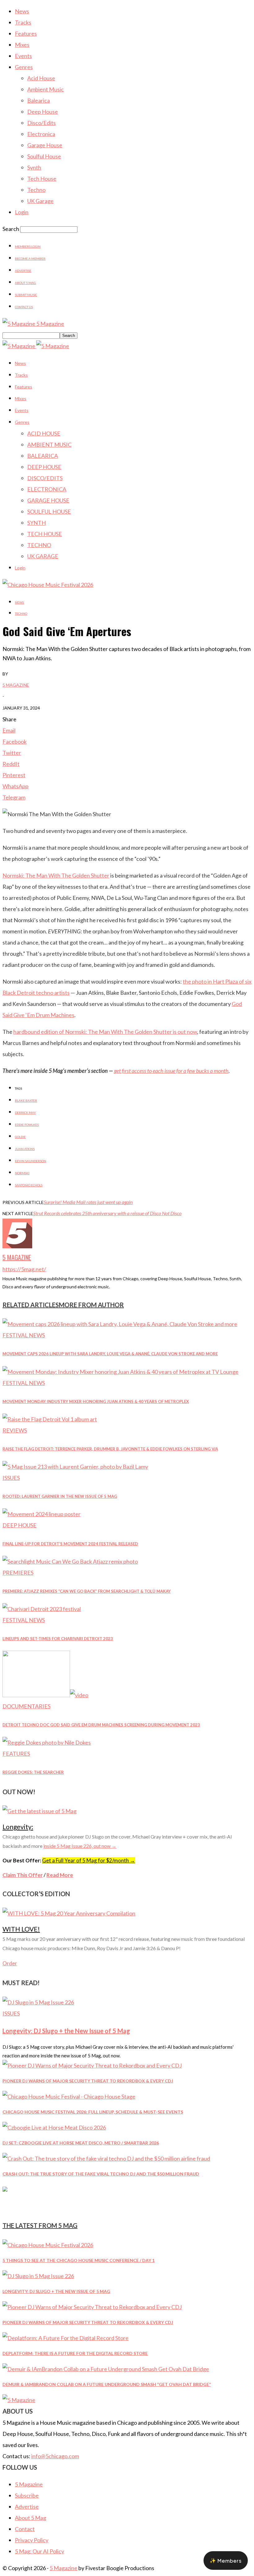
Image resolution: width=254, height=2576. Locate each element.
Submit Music (26, 295)
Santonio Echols (29, 1185)
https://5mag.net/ (24, 1269)
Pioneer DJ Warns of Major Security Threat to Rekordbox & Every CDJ (88, 2081)
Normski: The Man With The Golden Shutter (56, 875)
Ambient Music (46, 89)
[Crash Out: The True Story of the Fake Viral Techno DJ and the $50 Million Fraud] (106, 2158)
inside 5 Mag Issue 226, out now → (80, 1846)
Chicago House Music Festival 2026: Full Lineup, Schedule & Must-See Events (93, 2112)
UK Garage (40, 201)
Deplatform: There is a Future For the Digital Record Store (75, 2353)
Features (26, 33)
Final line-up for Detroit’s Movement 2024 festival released (70, 1544)
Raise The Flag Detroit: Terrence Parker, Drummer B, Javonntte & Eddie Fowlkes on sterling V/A (110, 1449)
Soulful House (44, 156)
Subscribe (27, 2495)
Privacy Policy (32, 2540)
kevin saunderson (31, 1161)
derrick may (25, 1113)
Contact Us (24, 307)
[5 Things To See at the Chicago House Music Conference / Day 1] (48, 2245)
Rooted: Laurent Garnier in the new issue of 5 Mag (60, 1496)
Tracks (23, 22)
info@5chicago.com (55, 2456)
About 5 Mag (25, 283)
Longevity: (18, 1827)
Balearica (39, 100)
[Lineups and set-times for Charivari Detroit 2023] (42, 1609)
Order (10, 1963)
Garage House (45, 145)
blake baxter (26, 1100)
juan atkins (25, 1149)
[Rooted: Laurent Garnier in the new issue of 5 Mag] (75, 1467)
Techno (36, 190)
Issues (11, 1478)
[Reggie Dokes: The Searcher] (47, 1742)
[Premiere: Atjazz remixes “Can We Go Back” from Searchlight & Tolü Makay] (70, 1561)
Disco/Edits (42, 123)
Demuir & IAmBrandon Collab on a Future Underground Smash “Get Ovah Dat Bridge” (107, 2384)
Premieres (18, 1573)
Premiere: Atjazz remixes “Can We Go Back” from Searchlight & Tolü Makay (87, 1591)
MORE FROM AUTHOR (91, 1305)
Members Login (28, 246)
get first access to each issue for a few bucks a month (171, 1071)
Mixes (22, 45)
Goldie (20, 1137)
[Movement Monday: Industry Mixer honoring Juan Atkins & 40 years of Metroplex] (120, 1372)
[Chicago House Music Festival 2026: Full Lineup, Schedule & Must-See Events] (69, 2096)
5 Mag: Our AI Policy (39, 2551)
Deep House (43, 112)
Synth (34, 167)
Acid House (41, 78)
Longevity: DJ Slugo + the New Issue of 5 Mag (66, 2031)
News (22, 11)
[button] (226, 2561)
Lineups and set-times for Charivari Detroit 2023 (58, 1639)
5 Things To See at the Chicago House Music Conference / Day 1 (79, 2260)
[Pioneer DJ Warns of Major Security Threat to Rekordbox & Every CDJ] (92, 2065)
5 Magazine (16, 685)
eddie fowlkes (27, 1125)
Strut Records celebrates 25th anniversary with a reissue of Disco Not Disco (107, 1213)
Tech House (42, 179)
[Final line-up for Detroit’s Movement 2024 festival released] (42, 1514)
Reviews (15, 1430)
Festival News (24, 1335)
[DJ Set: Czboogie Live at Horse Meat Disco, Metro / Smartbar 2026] (54, 2127)
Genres (24, 67)
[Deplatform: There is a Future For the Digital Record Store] (66, 2338)
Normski (22, 1173)
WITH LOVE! (21, 1929)
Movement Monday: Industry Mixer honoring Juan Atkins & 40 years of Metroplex (96, 1401)
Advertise (23, 271)
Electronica (41, 134)
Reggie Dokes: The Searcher (33, 1772)
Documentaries (26, 1706)
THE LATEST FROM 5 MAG (40, 2225)
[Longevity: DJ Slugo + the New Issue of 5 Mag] (38, 2002)
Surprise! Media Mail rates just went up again (88, 1202)
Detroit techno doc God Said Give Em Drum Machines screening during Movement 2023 (101, 1725)
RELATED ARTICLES (31, 1305)
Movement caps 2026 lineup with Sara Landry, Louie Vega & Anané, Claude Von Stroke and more (110, 1354)
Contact (25, 2529)
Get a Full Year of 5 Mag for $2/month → (89, 1860)
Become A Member (30, 259)
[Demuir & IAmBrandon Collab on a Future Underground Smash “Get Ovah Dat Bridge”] (106, 2369)
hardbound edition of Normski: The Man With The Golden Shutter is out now (105, 1032)
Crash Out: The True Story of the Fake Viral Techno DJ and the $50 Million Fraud (101, 2174)
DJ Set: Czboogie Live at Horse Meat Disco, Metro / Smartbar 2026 (81, 2143)
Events (23, 56)
